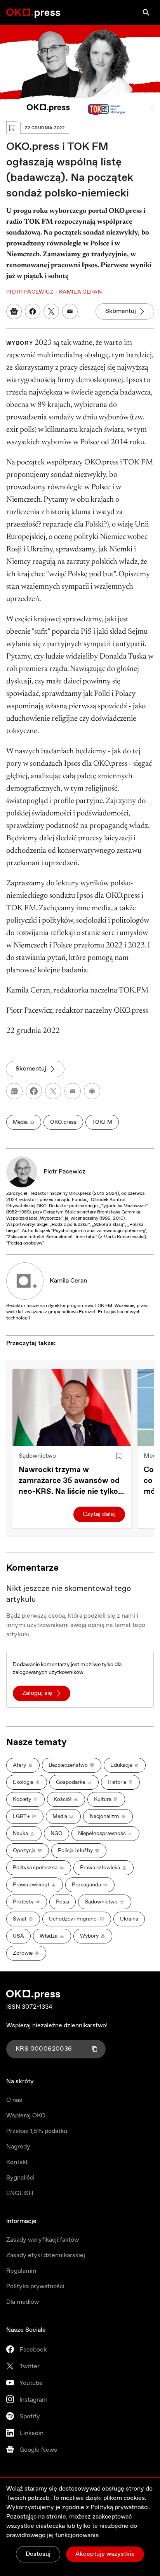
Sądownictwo (37, 1456)
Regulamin (21, 2271)
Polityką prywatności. (120, 2507)
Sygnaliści (20, 2178)
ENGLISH (20, 2193)
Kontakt (17, 2162)
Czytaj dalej (99, 1514)
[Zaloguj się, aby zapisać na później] (119, 1456)
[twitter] (53, 1091)
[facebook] (34, 1091)
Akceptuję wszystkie (105, 2554)
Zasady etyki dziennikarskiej (46, 2255)
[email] (73, 1091)
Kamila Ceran (68, 1281)
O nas (14, 2100)
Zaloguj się (37, 1693)
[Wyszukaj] (146, 12)
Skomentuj (121, 311)
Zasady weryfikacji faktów (43, 2240)
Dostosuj (38, 2554)
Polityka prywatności (35, 2287)
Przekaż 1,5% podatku (37, 2131)
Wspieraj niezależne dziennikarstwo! (57, 2026)
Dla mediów (23, 2302)
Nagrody (18, 2147)
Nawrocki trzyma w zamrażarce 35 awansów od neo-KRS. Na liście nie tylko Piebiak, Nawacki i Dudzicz (69, 1481)
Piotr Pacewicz (64, 1172)
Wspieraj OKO (26, 2116)
